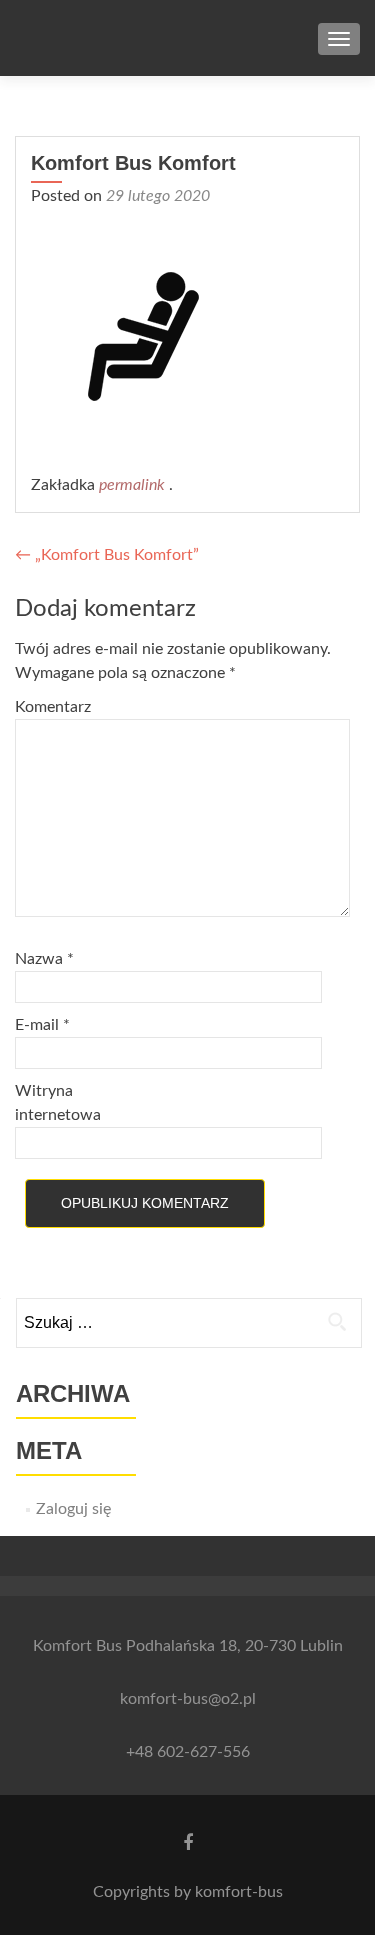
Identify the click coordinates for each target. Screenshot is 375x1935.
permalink (134, 485)
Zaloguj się (73, 1509)
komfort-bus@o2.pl (188, 1699)
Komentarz (53, 707)
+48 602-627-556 (188, 1752)
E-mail (42, 1025)
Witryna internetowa (57, 1103)
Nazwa (44, 959)
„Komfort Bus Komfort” (107, 555)
